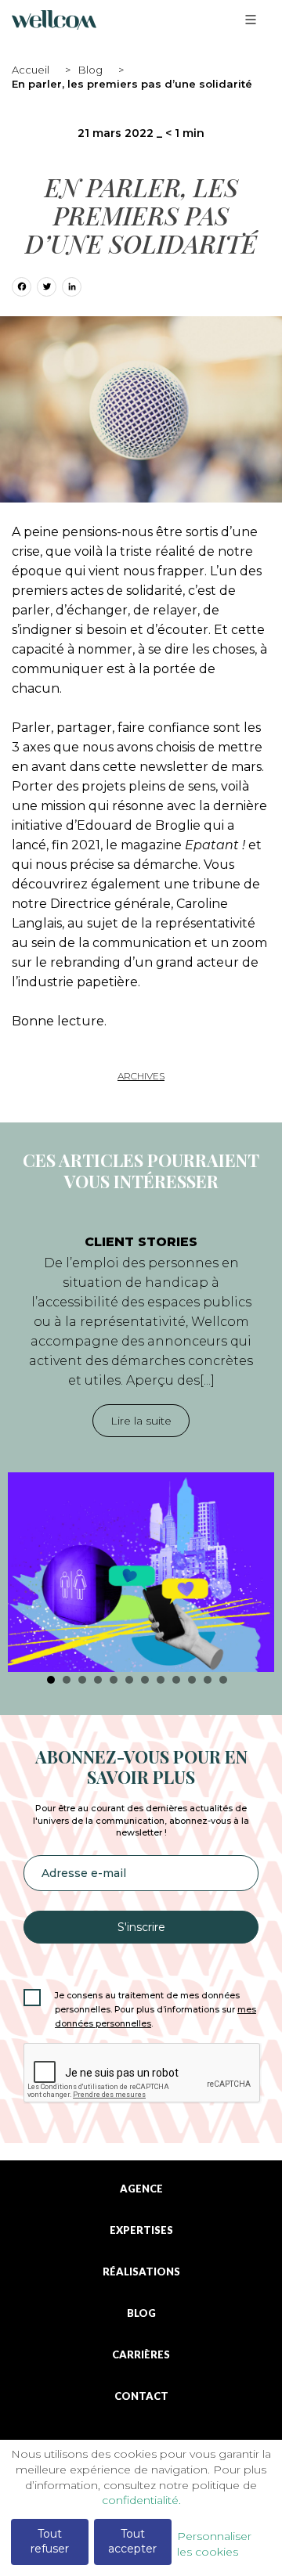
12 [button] (223, 1680)
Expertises (141, 2230)
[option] (141, 1445)
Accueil (31, 70)
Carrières (141, 2355)
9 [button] (176, 1680)
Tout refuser (50, 2542)
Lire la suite (141, 1421)
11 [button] (208, 1680)
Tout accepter (132, 2542)
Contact (141, 2396)
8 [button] (161, 1680)
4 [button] (98, 1680)
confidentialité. (141, 2500)
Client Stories (141, 1242)
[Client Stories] (141, 1572)
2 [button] (67, 1680)
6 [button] (129, 1680)
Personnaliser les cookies (214, 2544)
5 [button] (114, 1680)
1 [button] (51, 1680)
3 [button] (82, 1680)
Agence (141, 2189)
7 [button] (145, 1680)
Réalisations (141, 2272)
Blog (90, 70)
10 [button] (192, 1680)
